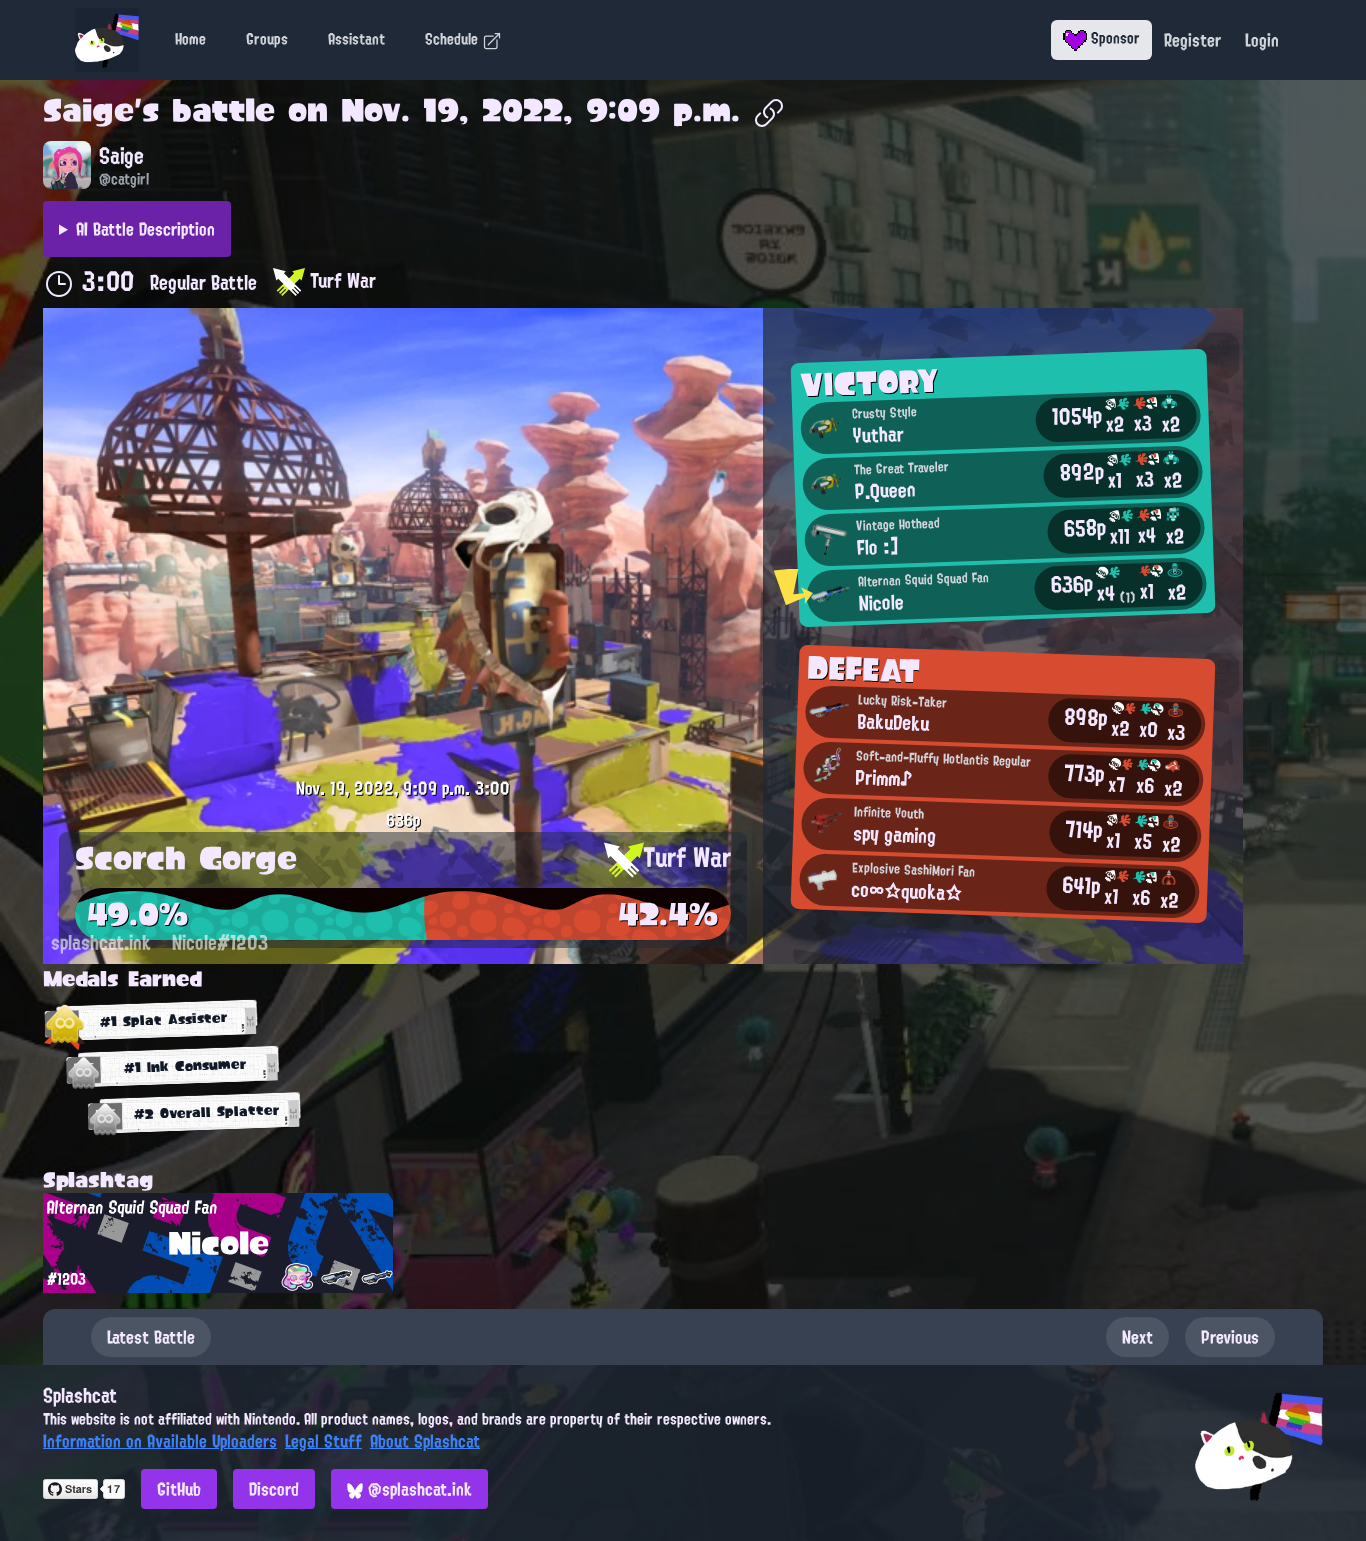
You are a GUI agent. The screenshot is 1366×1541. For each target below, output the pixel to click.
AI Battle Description (145, 229)
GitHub (179, 1489)
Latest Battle (151, 1337)
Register (1192, 40)
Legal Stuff (323, 1441)
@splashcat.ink (417, 1489)
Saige (88, 110)
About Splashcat (425, 1441)
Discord (274, 1489)
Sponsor (1113, 38)
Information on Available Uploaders (160, 1441)
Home (190, 39)
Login (1262, 40)
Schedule (453, 39)
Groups (267, 39)
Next (1137, 1337)
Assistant (356, 39)
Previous (1230, 1337)
